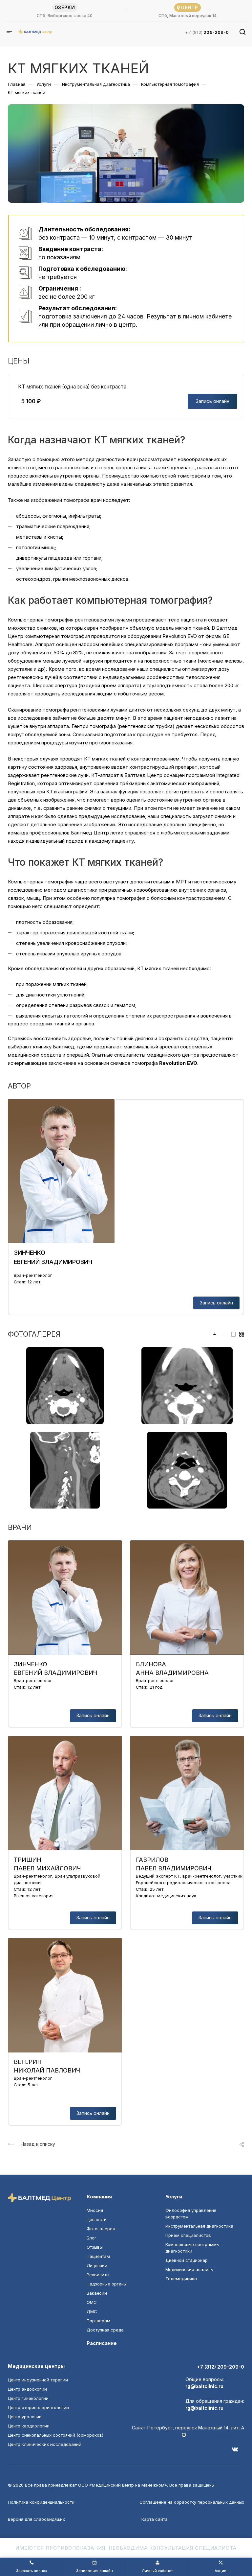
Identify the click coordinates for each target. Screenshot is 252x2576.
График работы (227, 2435)
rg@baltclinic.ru (204, 2386)
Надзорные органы (107, 2284)
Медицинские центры (36, 2366)
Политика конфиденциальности (41, 2502)
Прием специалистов (188, 2235)
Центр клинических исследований (45, 2444)
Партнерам (98, 2321)
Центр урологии (25, 2417)
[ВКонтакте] (238, 2452)
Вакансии (97, 2293)
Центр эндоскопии (27, 2389)
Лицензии (97, 2265)
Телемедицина (181, 2279)
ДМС (92, 2311)
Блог (92, 2238)
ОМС (92, 2302)
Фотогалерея (101, 2229)
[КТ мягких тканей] (65, 1385)
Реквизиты (98, 2275)
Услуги (174, 2197)
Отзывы (95, 2247)
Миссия (95, 2210)
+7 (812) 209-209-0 (220, 2367)
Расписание (102, 2343)
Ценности (97, 2219)
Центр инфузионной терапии (38, 2380)
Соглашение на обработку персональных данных (192, 2502)
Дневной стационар (187, 2260)
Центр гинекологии (28, 2398)
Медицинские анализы (189, 2269)
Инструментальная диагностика (199, 2226)
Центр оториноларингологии (38, 2407)
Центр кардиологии (29, 2426)
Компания (99, 2197)
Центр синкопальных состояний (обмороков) (56, 2435)
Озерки (65, 7)
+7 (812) (207, 32)
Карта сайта (155, 2519)
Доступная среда (105, 2330)
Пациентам (98, 2256)
